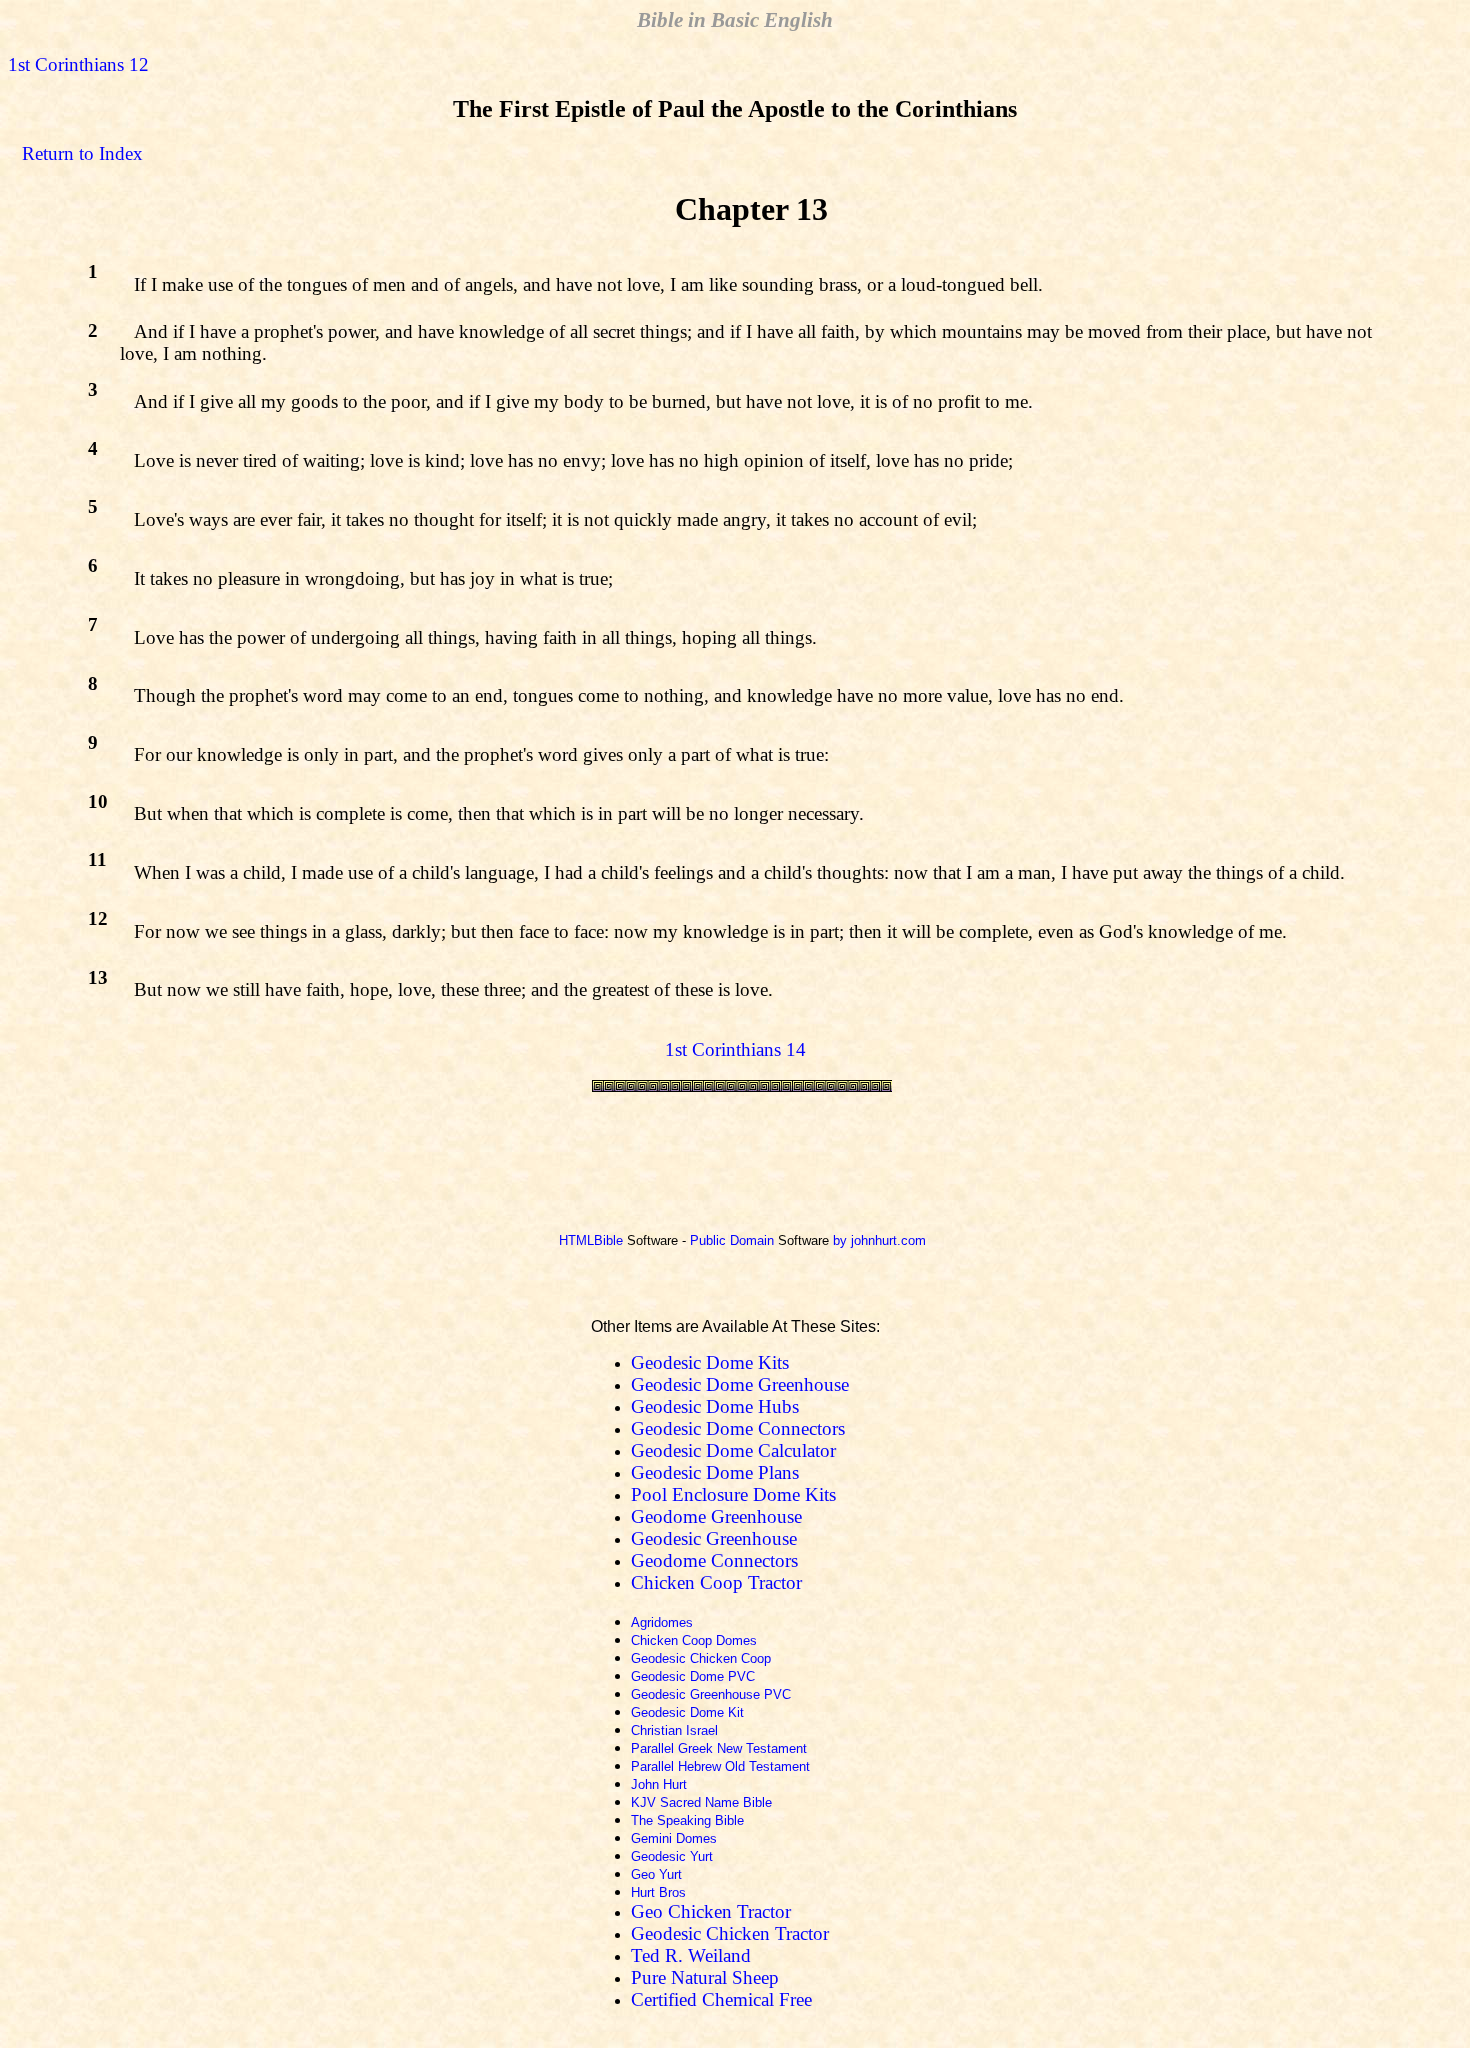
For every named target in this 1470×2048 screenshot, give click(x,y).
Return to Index (82, 153)
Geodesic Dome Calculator (733, 1450)
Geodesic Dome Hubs (715, 1406)
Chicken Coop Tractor (716, 1582)
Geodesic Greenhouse (714, 1538)
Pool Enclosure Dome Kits (733, 1494)
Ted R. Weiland (691, 1955)
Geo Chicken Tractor (711, 1911)
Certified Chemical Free (721, 1999)
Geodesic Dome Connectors (738, 1428)
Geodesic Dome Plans (715, 1472)
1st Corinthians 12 (78, 64)
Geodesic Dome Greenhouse (740, 1384)
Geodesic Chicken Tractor (730, 1933)
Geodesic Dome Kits (710, 1362)
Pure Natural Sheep (705, 1977)
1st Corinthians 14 (735, 1049)
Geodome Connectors (714, 1560)
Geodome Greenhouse (716, 1516)
